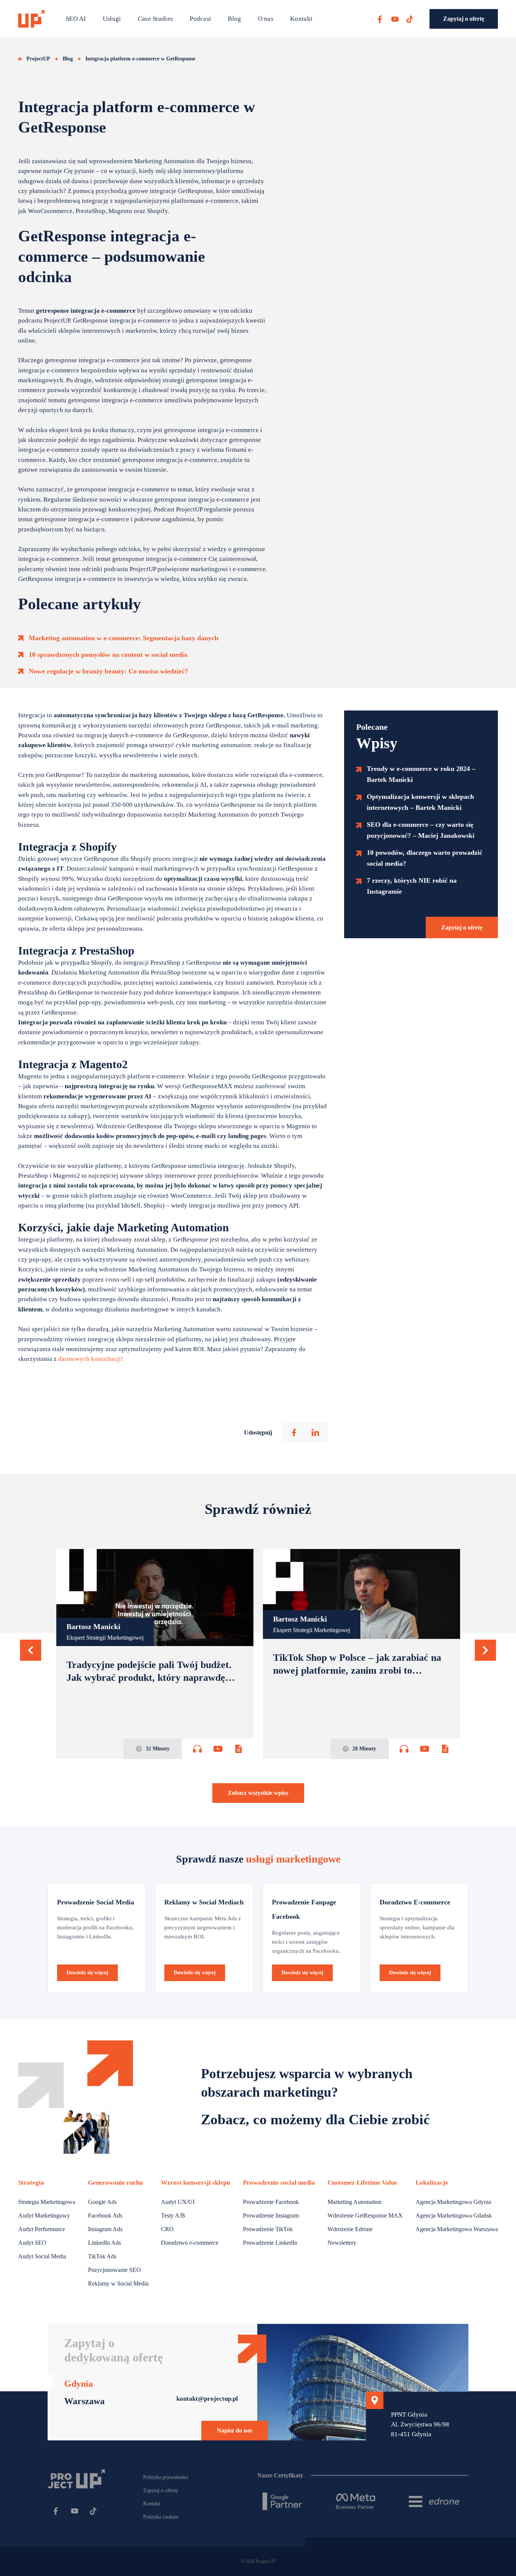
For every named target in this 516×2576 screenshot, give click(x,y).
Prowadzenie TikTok (268, 2229)
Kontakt (301, 19)
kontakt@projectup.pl (207, 2399)
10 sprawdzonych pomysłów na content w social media (108, 655)
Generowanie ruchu (115, 2183)
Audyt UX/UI (178, 2202)
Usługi (112, 19)
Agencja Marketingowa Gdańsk (454, 2215)
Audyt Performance (42, 2229)
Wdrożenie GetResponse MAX (365, 2215)
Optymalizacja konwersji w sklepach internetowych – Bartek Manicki (420, 802)
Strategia (31, 2183)
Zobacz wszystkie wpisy (258, 1793)
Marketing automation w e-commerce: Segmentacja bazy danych (124, 638)
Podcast (200, 19)
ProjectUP (38, 59)
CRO (167, 2229)
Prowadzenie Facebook (271, 2202)
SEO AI (76, 19)
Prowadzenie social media (279, 2183)
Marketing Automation (355, 2202)
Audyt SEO (32, 2243)
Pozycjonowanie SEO (114, 2270)
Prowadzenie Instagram (271, 2215)
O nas (266, 19)
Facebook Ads (105, 2215)
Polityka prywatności (166, 2477)
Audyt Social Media (42, 2256)
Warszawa (84, 2401)
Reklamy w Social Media (118, 2283)
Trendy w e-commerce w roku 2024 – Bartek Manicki (421, 774)
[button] (31, 1650)
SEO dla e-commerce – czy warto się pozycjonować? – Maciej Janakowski (421, 830)
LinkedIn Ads (104, 2243)
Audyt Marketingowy (44, 2215)
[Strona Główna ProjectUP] (31, 19)
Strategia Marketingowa (47, 2202)
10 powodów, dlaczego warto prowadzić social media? (425, 858)
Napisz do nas (235, 2430)
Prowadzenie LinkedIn (270, 2243)
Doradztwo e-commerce (190, 2243)
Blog (234, 19)
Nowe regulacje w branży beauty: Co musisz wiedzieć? (108, 671)
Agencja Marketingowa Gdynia (453, 2202)
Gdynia (79, 2384)
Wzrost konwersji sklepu (195, 2183)
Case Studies (156, 19)
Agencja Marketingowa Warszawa (457, 2229)
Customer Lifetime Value (362, 2183)
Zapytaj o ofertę (464, 19)
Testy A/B (173, 2215)
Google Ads (102, 2202)
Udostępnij (258, 1432)
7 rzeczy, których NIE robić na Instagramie (412, 886)
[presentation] (31, 1650)
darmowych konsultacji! (91, 1359)
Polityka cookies (161, 2517)
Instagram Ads (105, 2229)
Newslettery (342, 2243)
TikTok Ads (102, 2256)
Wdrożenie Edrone (350, 2229)
